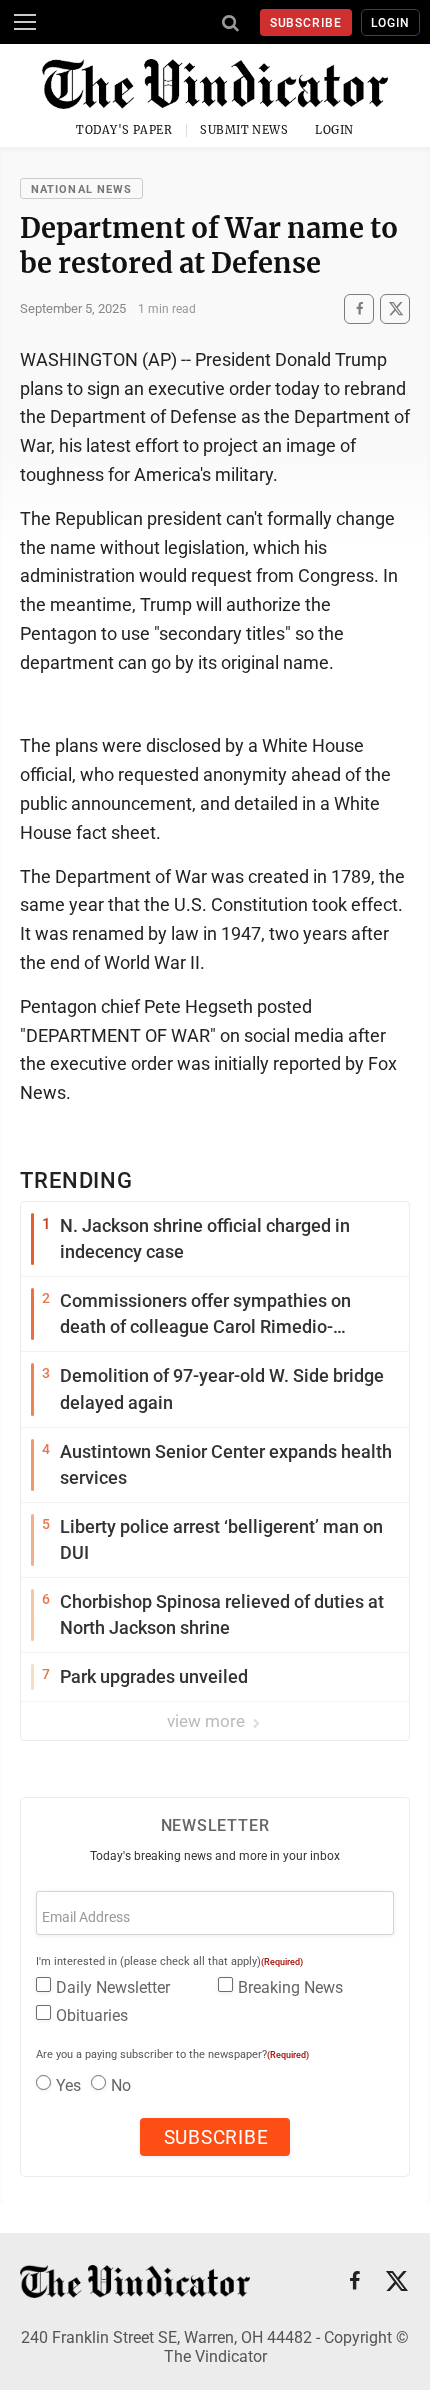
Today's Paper (124, 130)
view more (208, 1721)
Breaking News (290, 1987)
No (121, 2085)
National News (81, 189)
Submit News (244, 130)
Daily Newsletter (113, 1987)
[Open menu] (25, 22)
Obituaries (92, 2015)
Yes (68, 2085)
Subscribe (306, 23)
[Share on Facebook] (359, 308)
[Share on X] (395, 308)
